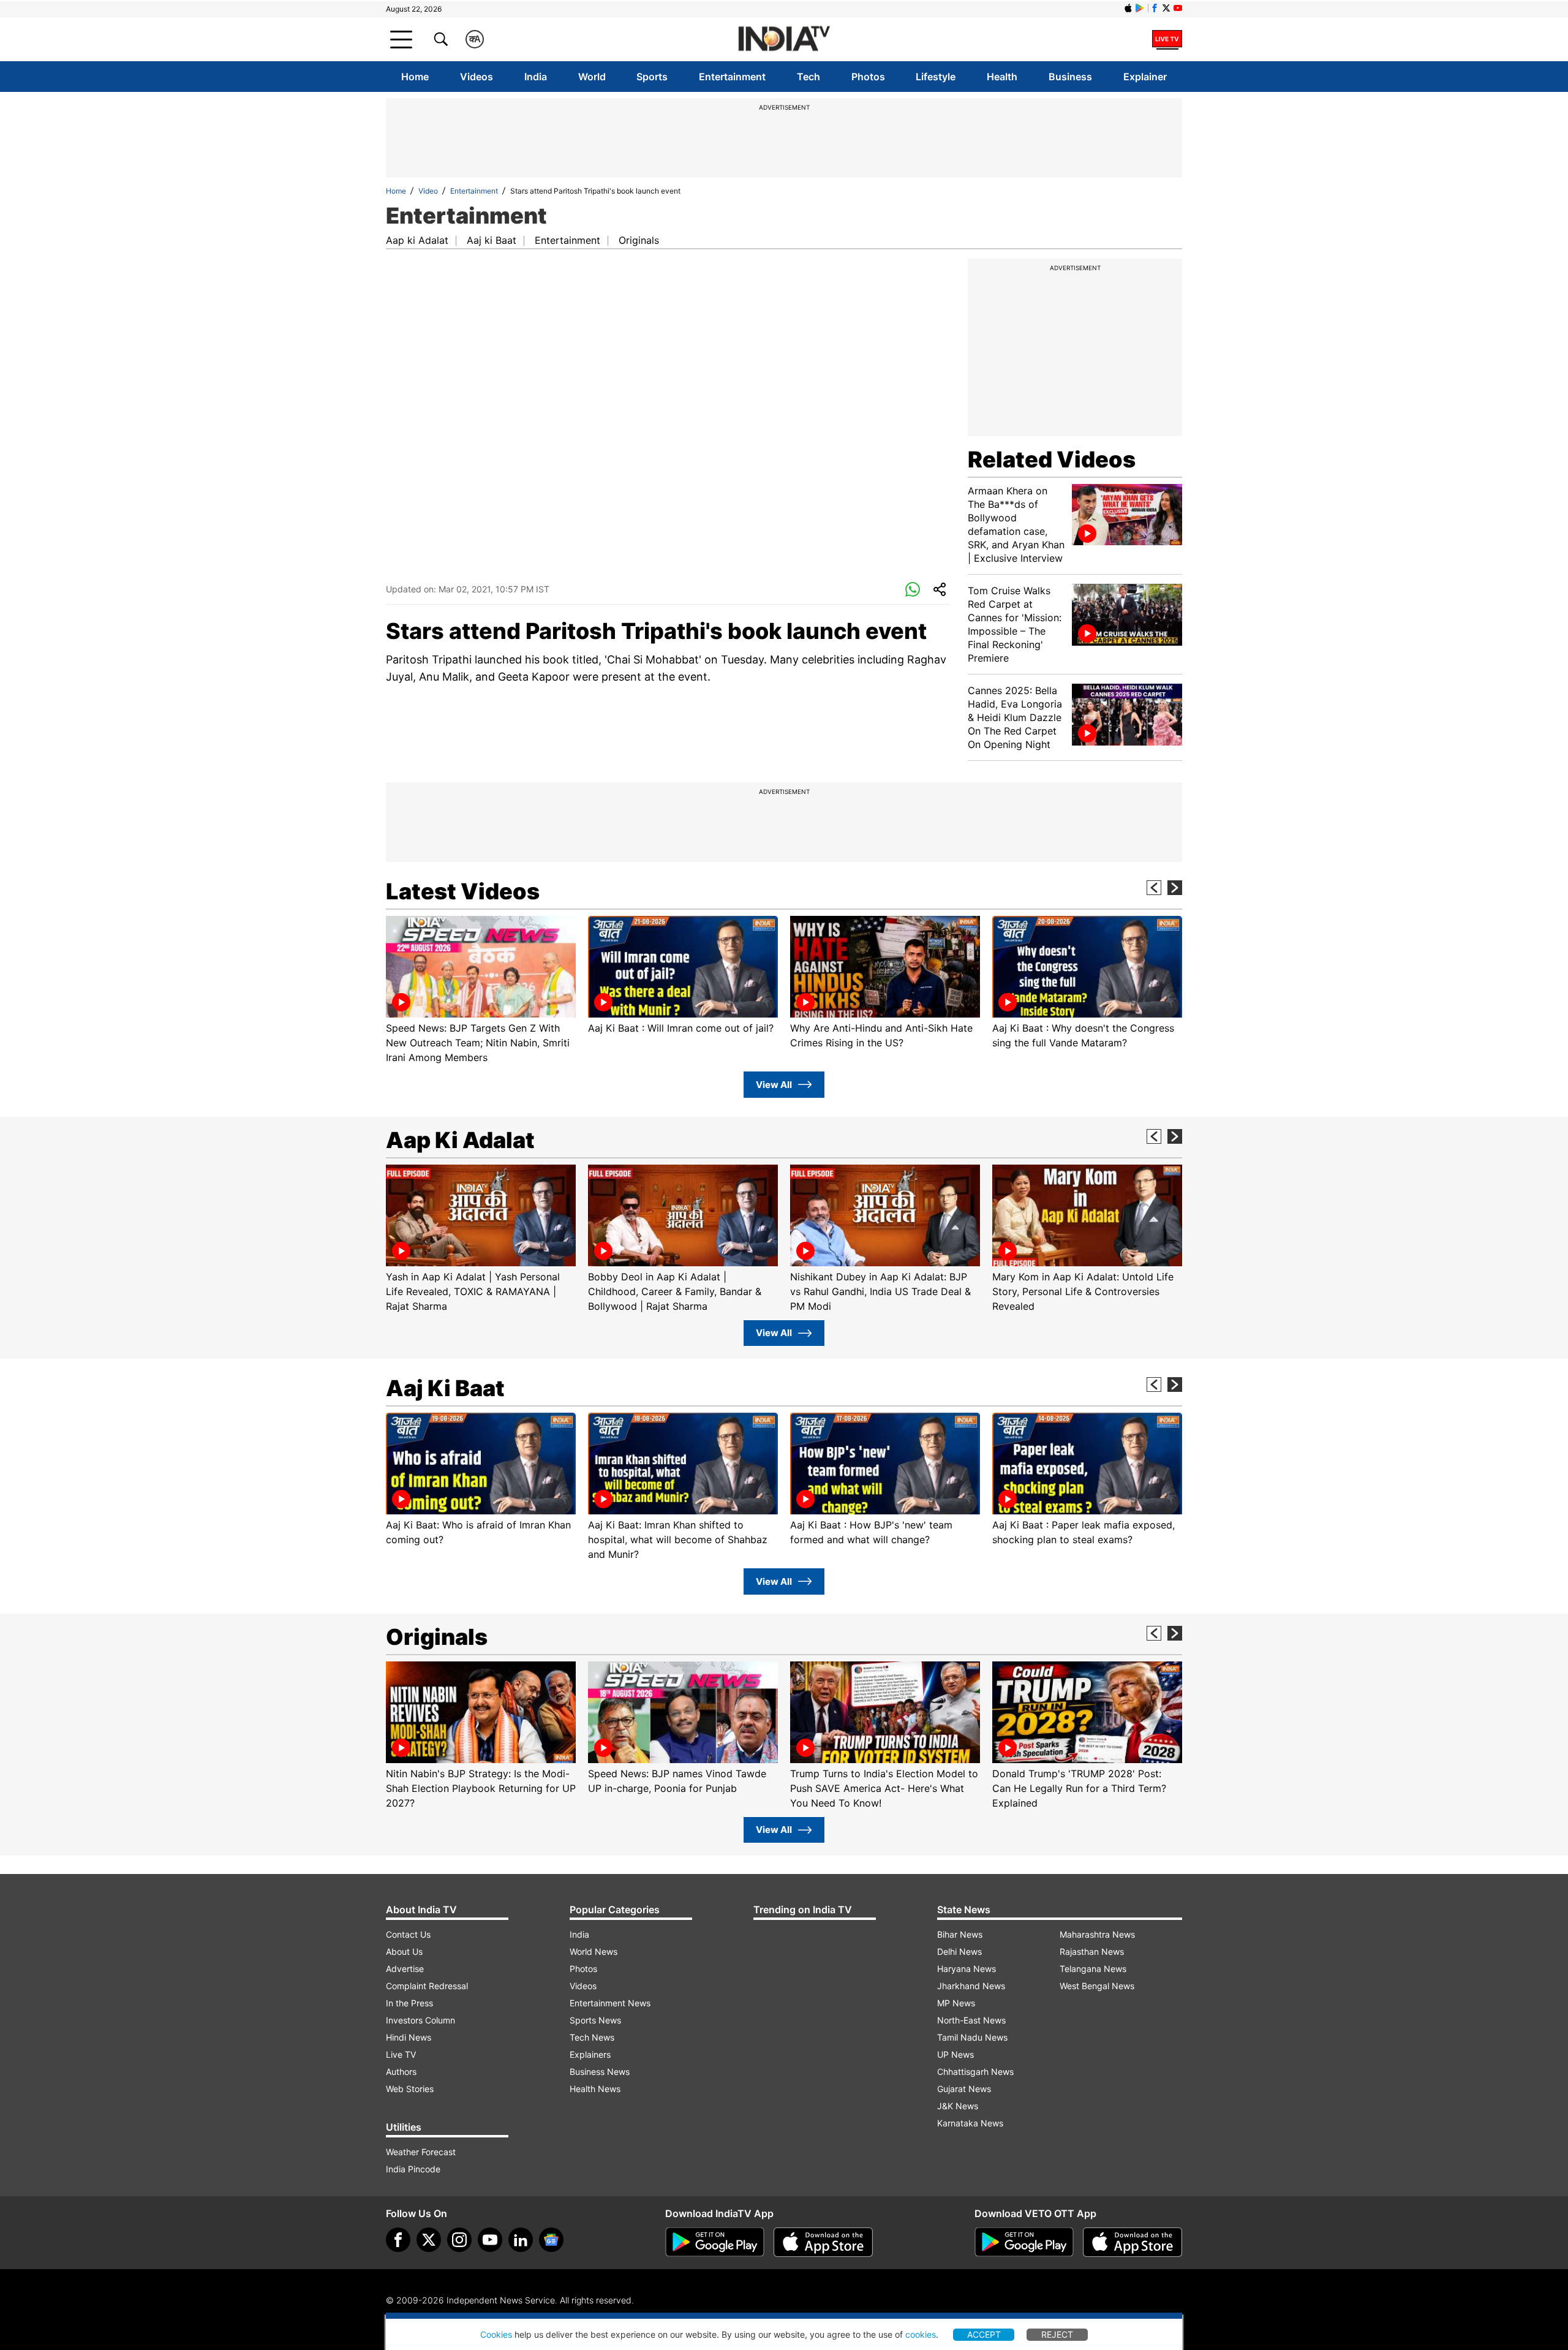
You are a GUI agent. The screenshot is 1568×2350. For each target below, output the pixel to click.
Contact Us (408, 1934)
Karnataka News (970, 2123)
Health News (595, 2089)
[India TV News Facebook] (1155, 8)
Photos (868, 77)
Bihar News (960, 1934)
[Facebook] (398, 2240)
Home (415, 77)
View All (774, 1085)
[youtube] (490, 2240)
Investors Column (420, 2020)
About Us (404, 1951)
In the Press (409, 2003)
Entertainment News (610, 2003)
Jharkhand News (971, 1986)
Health (1002, 77)
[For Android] (1024, 2242)
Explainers (590, 2054)
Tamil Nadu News (972, 2037)
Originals (639, 240)
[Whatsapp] (913, 590)
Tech (809, 77)
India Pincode (413, 2169)
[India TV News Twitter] (1166, 8)
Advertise (405, 1969)
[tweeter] (429, 2240)
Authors (401, 2072)
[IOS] (1128, 8)
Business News (600, 2072)
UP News (956, 2054)
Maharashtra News (1097, 1934)
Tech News (592, 2037)
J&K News (958, 2106)
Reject (1057, 2334)
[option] (481, 990)
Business (1070, 77)
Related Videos (1052, 459)
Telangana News (1093, 1969)
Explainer (1145, 77)
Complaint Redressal (427, 1986)
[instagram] (459, 2240)
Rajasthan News (1092, 1951)
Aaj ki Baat (492, 240)
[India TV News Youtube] (1178, 8)
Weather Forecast (421, 2152)
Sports (652, 77)
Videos (477, 77)
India (536, 77)
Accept (984, 2334)
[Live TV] (1167, 39)
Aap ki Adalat (417, 240)
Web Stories (410, 2089)
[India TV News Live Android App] (715, 2242)
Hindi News (409, 2037)
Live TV (401, 2054)
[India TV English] (784, 40)
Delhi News (959, 1951)
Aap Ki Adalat (460, 1140)
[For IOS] (1133, 2242)
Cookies (496, 2334)
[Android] (1140, 8)
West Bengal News (1097, 1986)
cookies (921, 2334)
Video (428, 191)
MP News (956, 2003)
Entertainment (732, 77)
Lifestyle (936, 77)
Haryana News (967, 1969)
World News (594, 1951)
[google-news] (551, 2240)
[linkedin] (521, 2240)
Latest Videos (463, 891)
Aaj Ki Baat (445, 1388)
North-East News (971, 2020)
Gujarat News (964, 2089)
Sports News (595, 2020)
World (592, 77)
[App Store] (823, 2242)
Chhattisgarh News (975, 2072)
